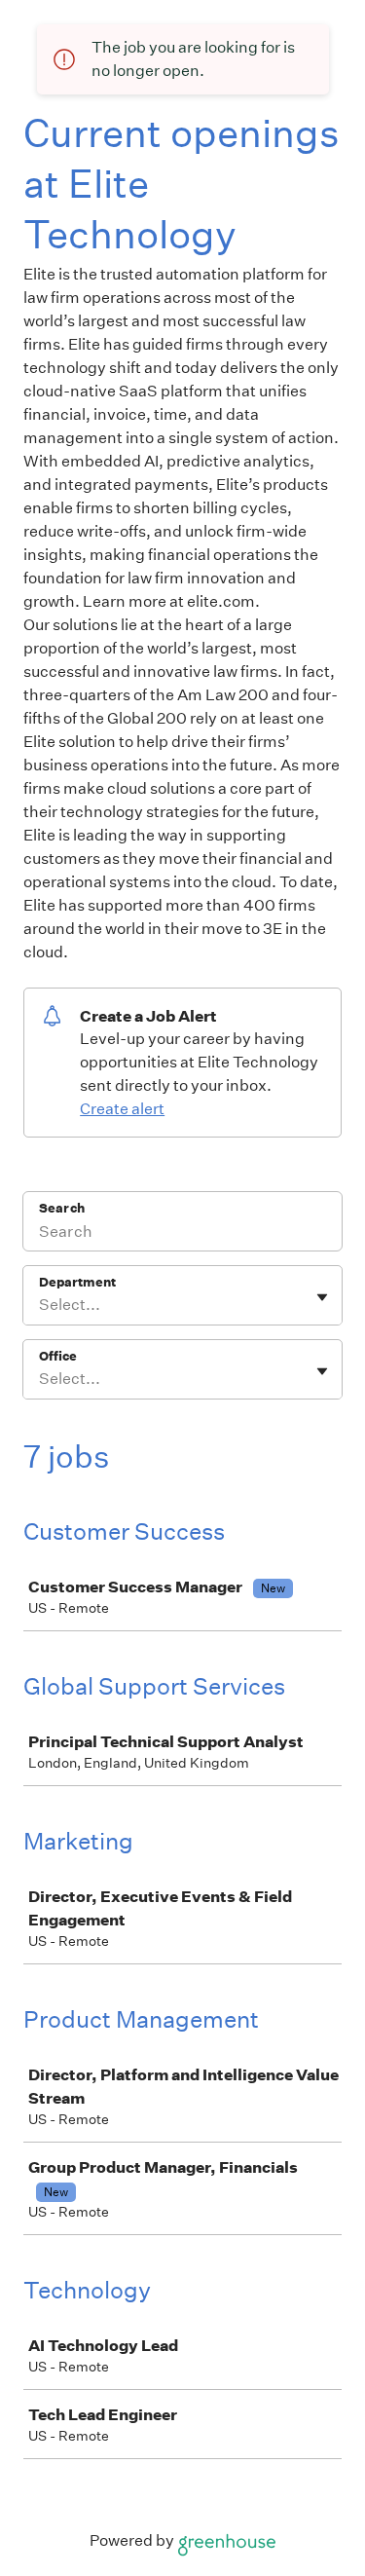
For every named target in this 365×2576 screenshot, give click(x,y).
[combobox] (40, 1305)
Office (58, 1356)
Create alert (122, 1109)
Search (62, 1208)
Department (77, 1282)
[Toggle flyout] (322, 1297)
